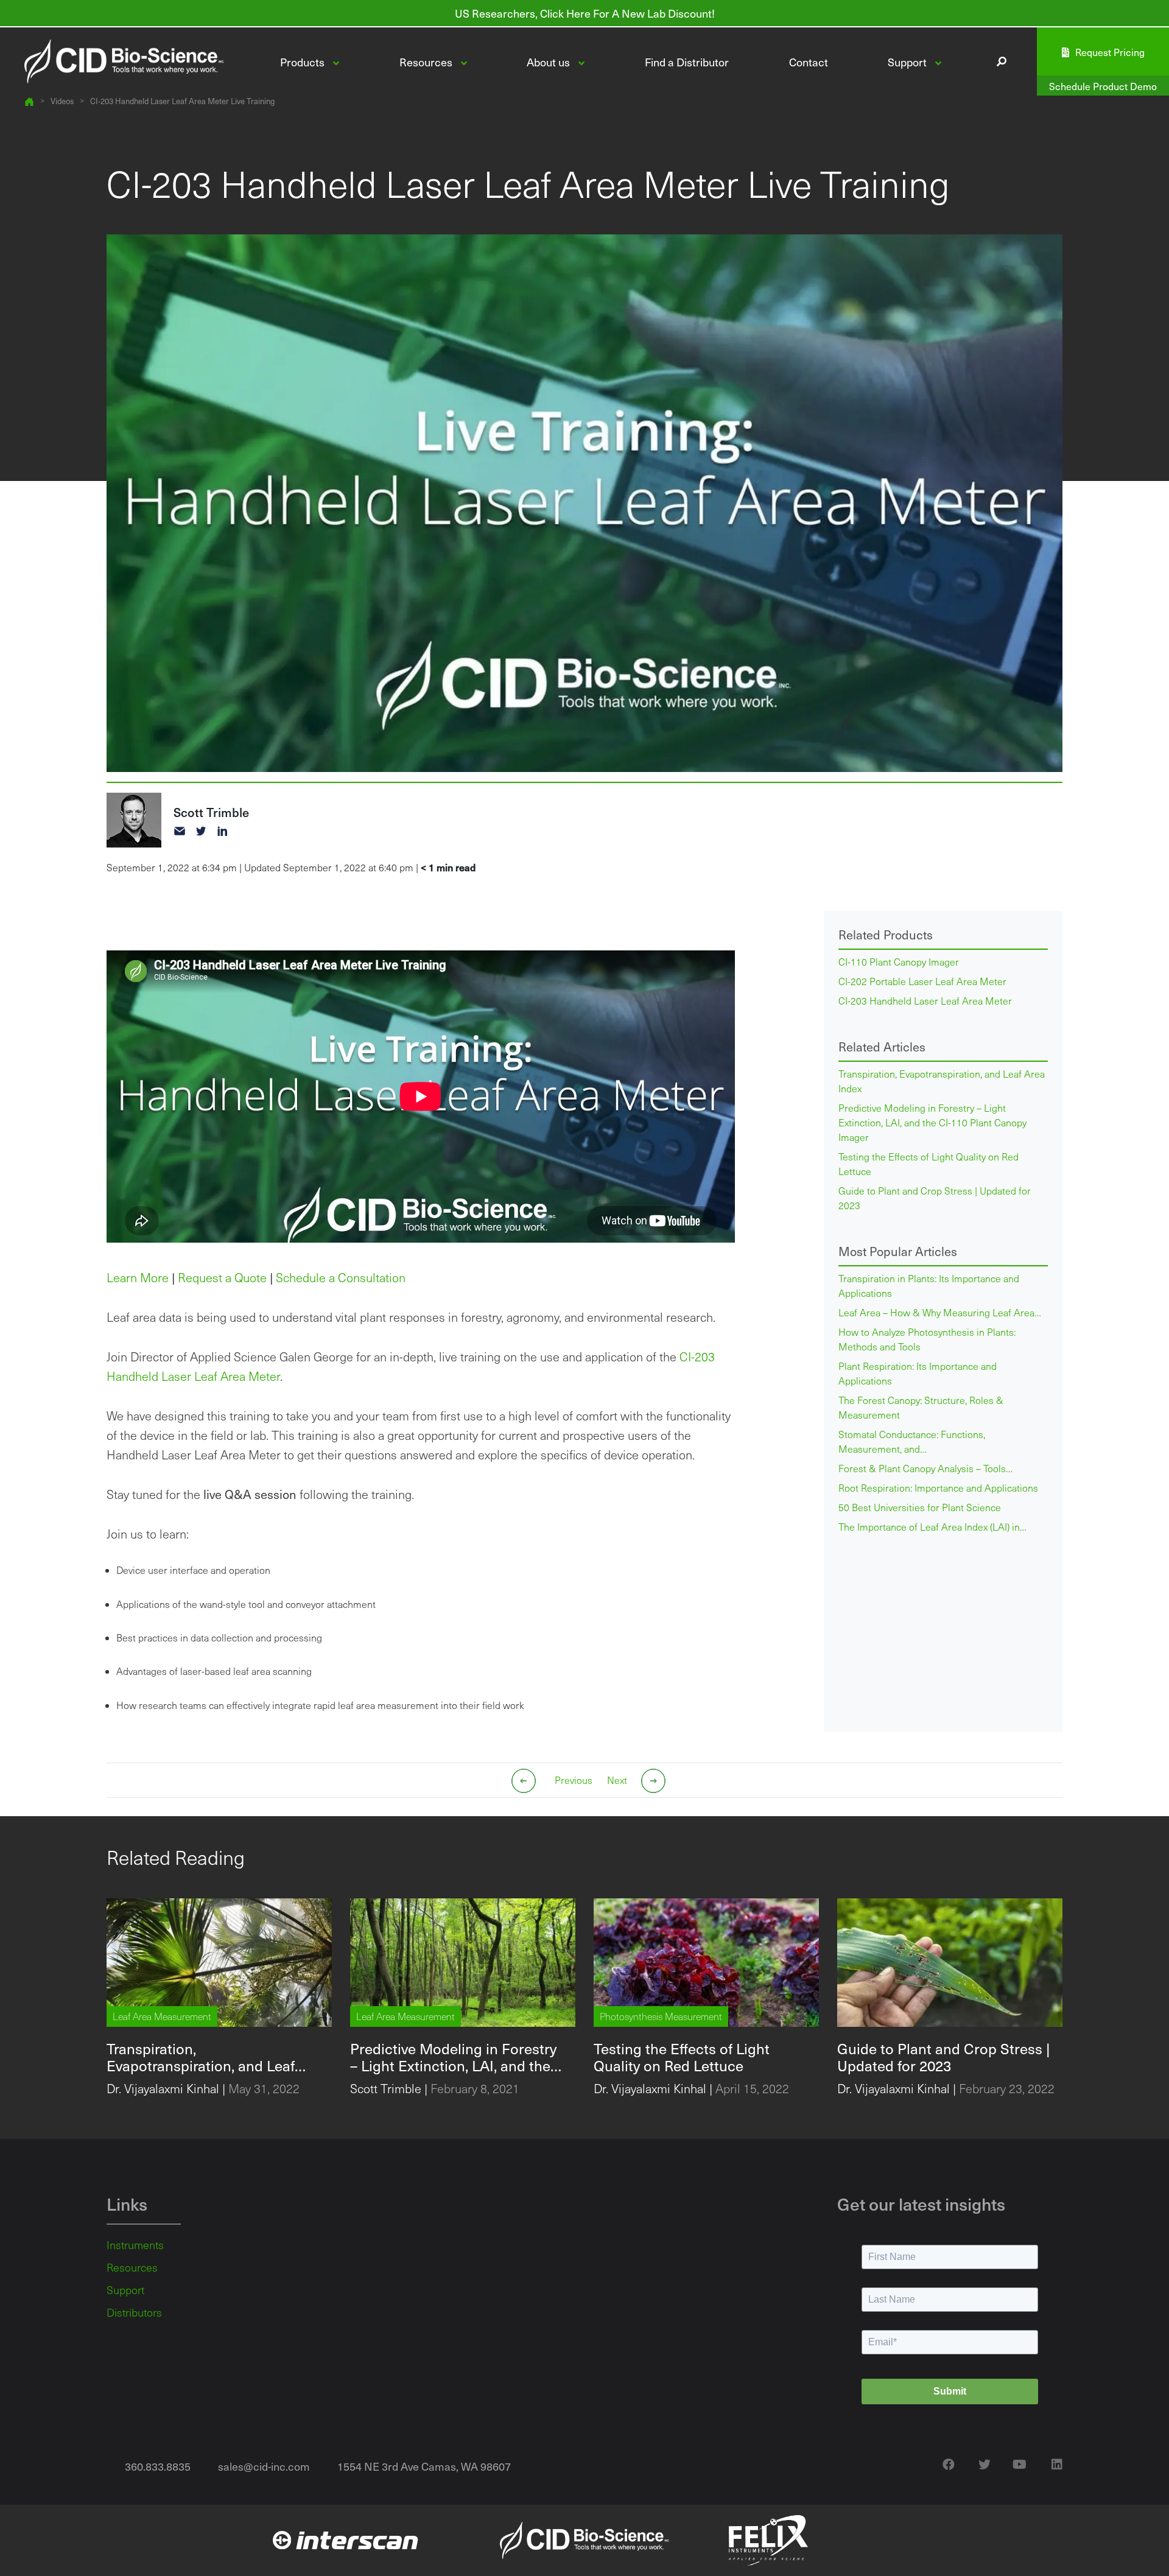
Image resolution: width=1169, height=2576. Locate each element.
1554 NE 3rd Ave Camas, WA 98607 (424, 2466)
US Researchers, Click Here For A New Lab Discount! (585, 13)
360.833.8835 (158, 2466)
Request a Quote (222, 1277)
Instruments (135, 2245)
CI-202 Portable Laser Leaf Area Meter (922, 981)
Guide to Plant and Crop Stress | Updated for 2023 (935, 1198)
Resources (132, 2267)
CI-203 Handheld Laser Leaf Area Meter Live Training (182, 101)
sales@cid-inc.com (264, 2466)
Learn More (138, 1277)
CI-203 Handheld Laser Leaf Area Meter (925, 1001)
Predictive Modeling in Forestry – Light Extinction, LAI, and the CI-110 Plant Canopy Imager (932, 1122)
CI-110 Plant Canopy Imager (899, 962)
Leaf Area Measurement (162, 2016)
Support (125, 2290)
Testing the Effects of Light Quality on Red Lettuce (929, 1164)
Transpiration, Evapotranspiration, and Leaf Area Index (942, 1081)
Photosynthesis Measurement (661, 2016)
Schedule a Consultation (341, 1277)
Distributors (134, 2312)
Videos (62, 101)
